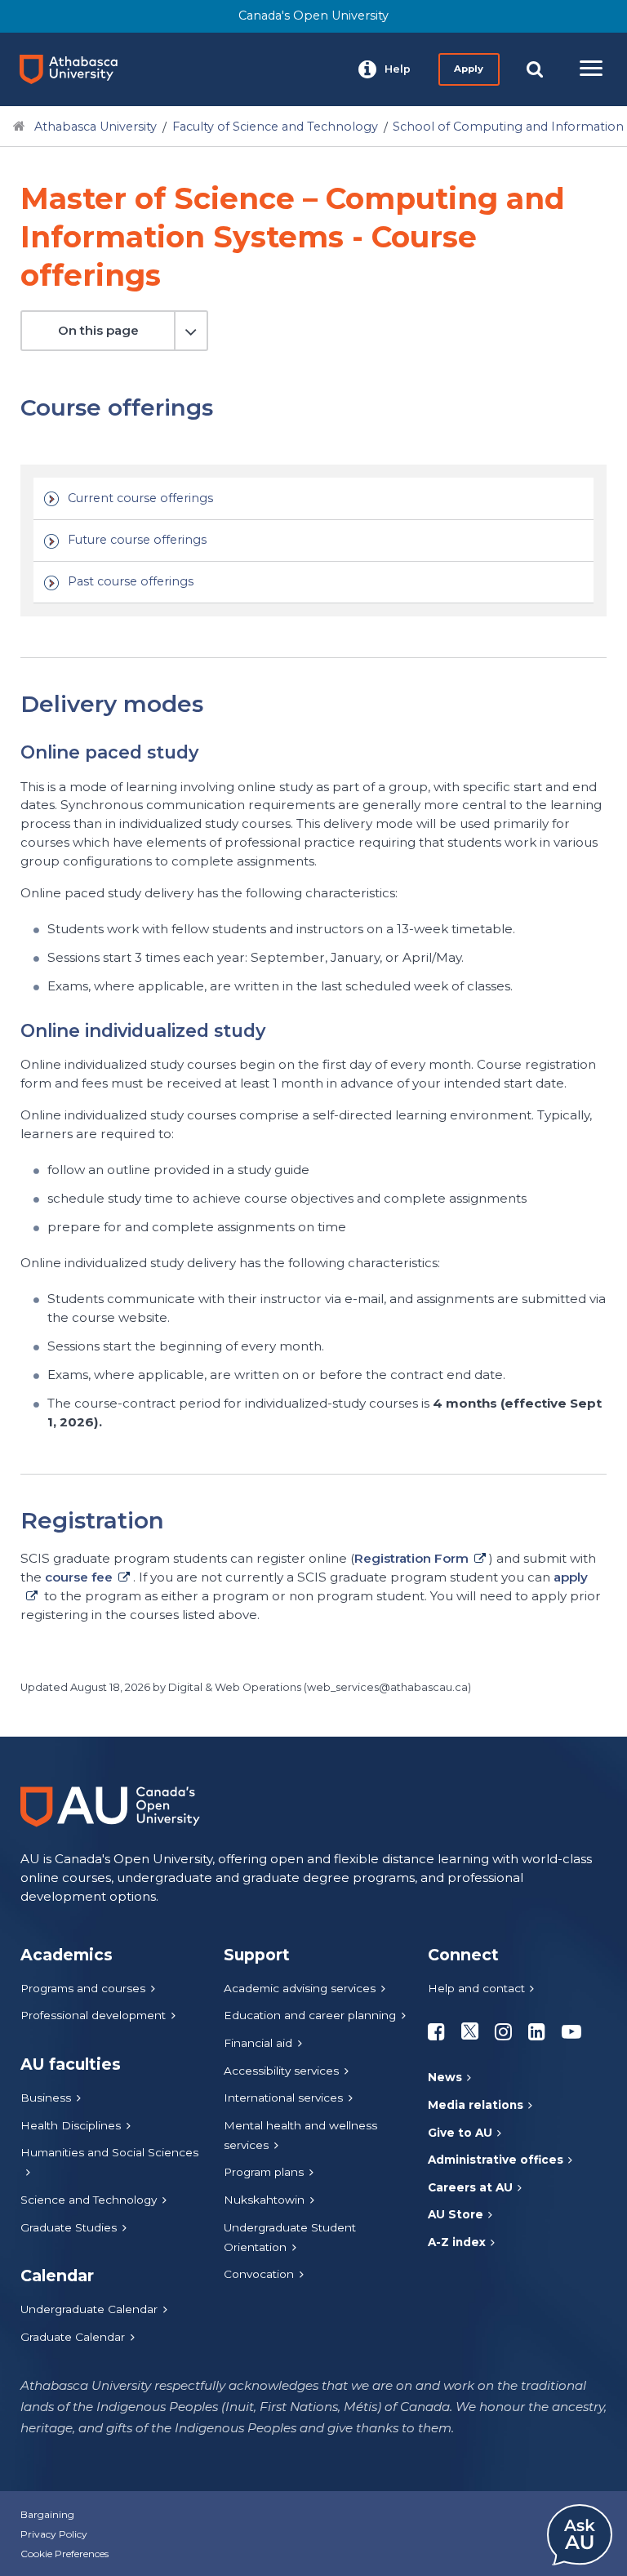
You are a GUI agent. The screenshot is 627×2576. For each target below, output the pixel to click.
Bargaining (47, 2514)
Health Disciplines (71, 2125)
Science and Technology (89, 2200)
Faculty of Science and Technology (275, 127)
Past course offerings (131, 581)
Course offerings (114, 386)
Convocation (259, 2274)
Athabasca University (96, 127)
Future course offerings (137, 540)
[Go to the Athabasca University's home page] (75, 69)
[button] (385, 69)
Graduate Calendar (73, 2337)
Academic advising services (300, 1988)
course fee (79, 1577)
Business (46, 2098)
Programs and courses (83, 1988)
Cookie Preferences (64, 2554)
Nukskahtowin (264, 2200)
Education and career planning (310, 2015)
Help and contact (476, 1988)
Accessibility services (281, 2071)
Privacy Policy (54, 2534)
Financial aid (258, 2043)
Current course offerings (140, 498)
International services (283, 2098)
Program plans (264, 2172)
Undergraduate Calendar (89, 2309)
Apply (469, 69)
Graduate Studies (69, 2227)
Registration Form (411, 1558)
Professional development (93, 2015)
